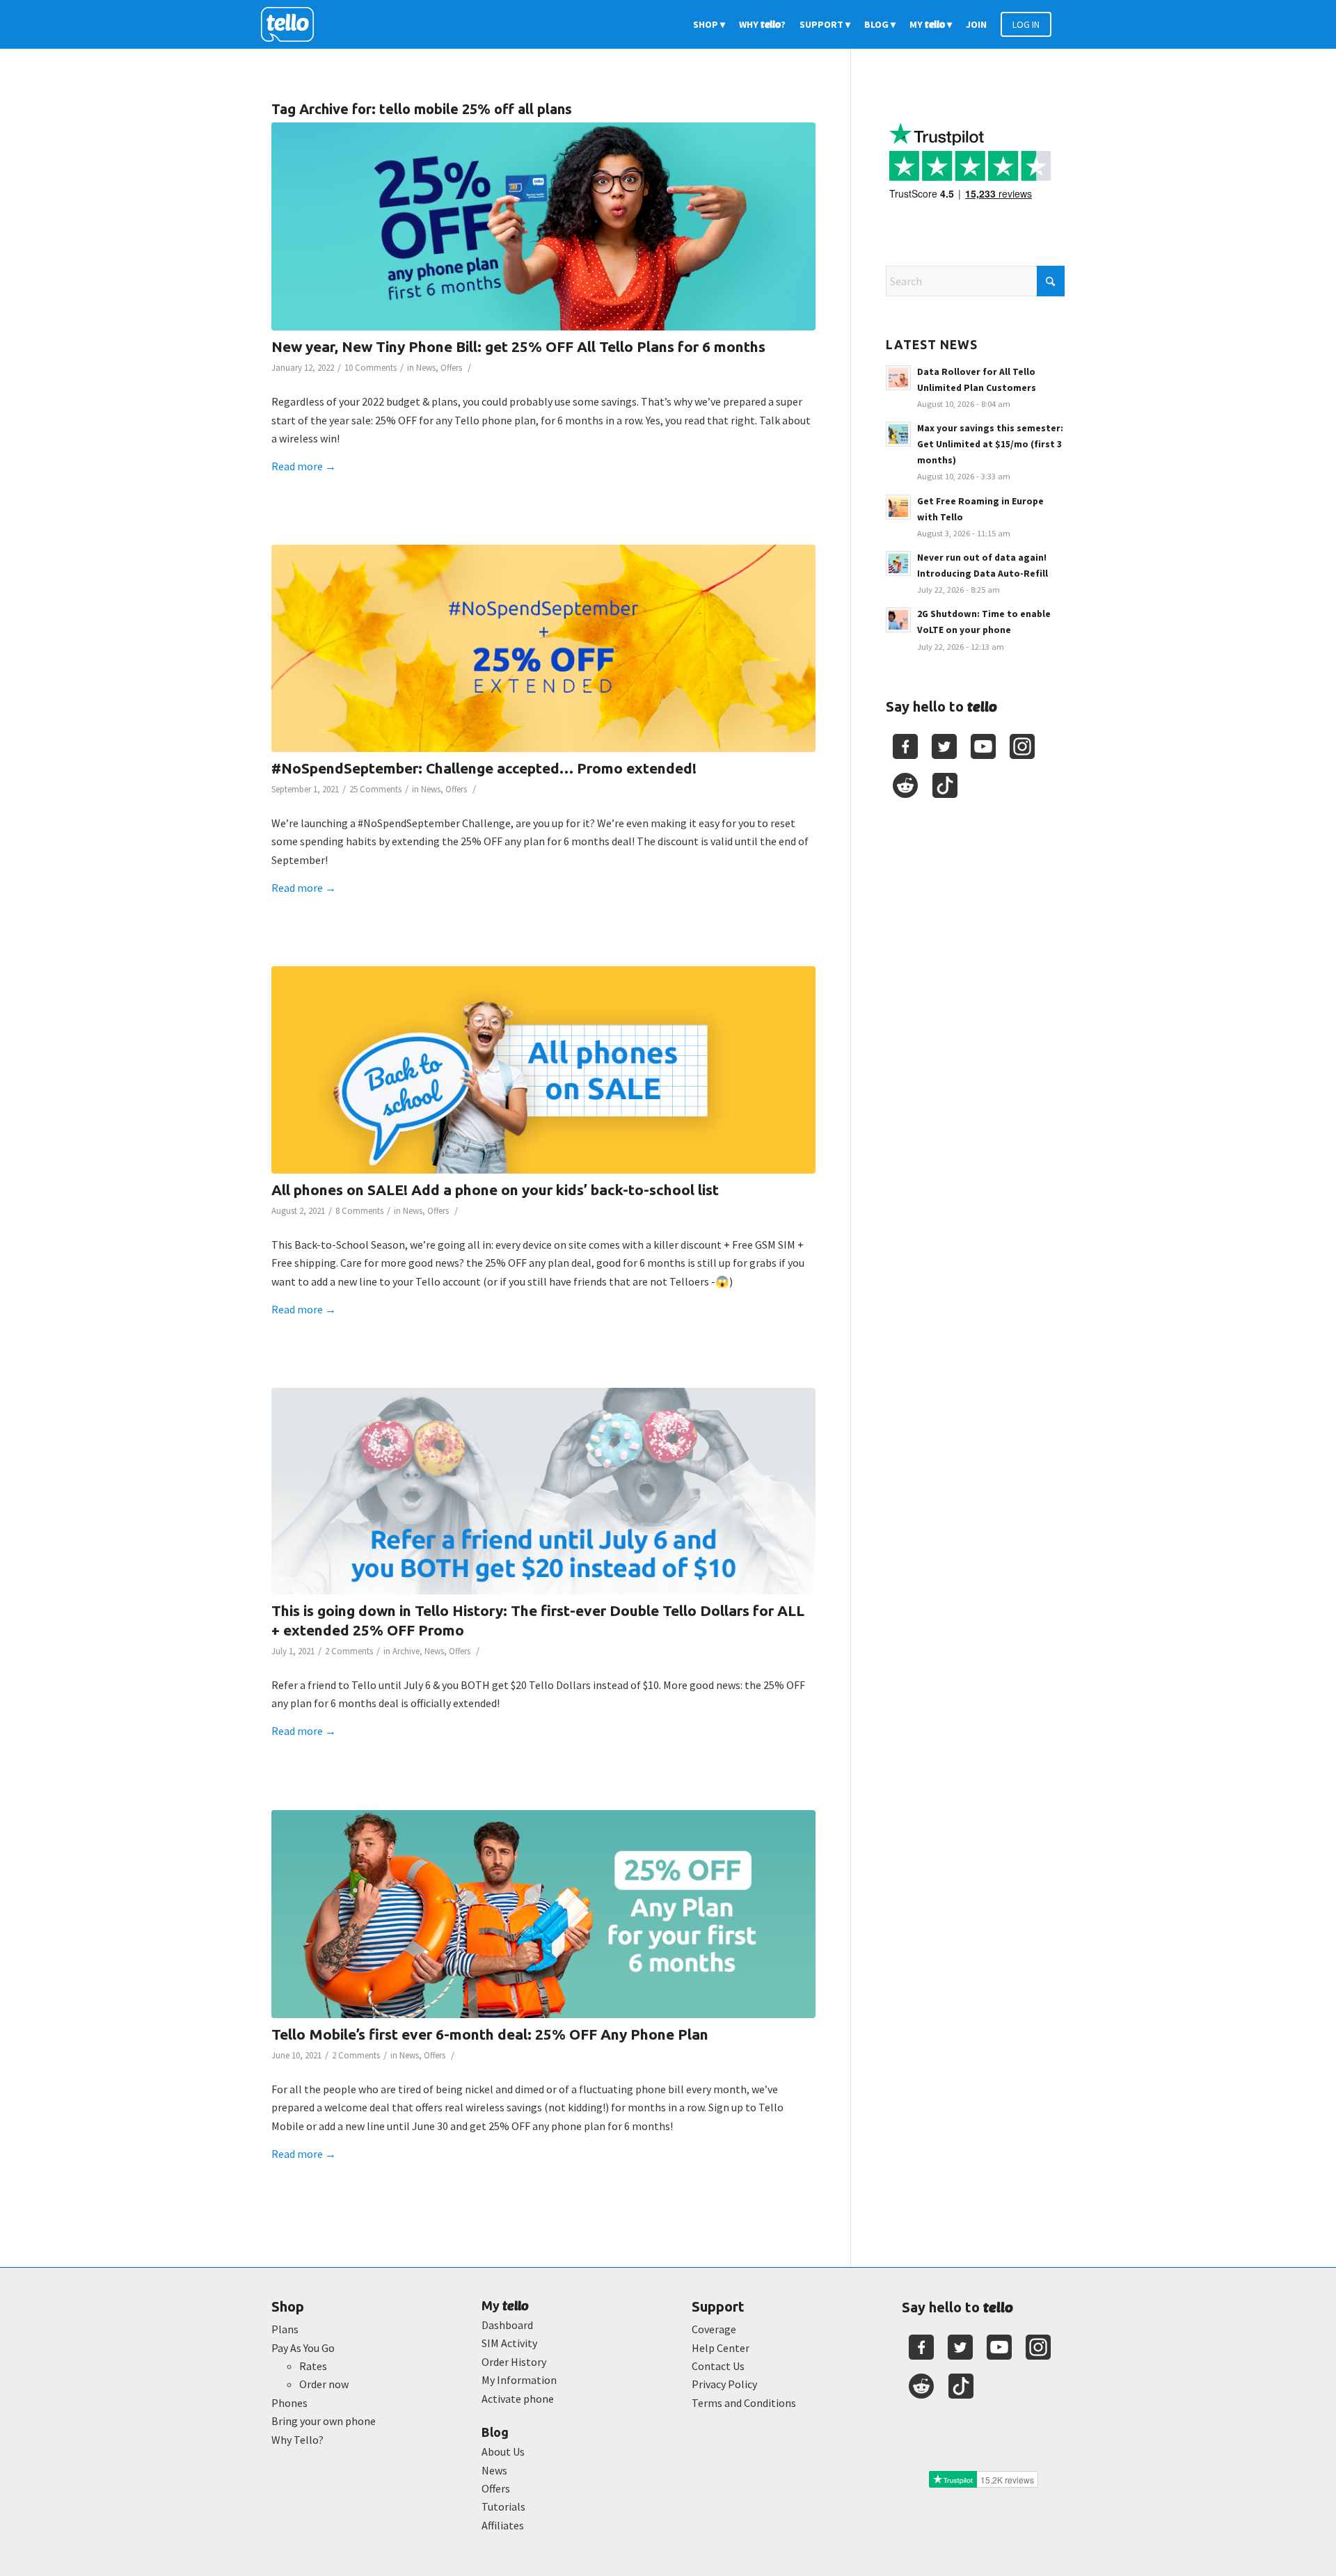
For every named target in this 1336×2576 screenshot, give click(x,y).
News (426, 368)
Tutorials (503, 2506)
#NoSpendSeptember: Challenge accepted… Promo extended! (484, 768)
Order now (324, 2384)
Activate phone (518, 2399)
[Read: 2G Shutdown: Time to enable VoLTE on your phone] (898, 620)
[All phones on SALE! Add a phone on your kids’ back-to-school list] (543, 1070)
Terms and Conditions (744, 2403)
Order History (514, 2362)
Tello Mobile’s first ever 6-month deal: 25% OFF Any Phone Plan (490, 2034)
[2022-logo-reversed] (292, 24)
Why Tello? (297, 2440)
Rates (313, 2366)
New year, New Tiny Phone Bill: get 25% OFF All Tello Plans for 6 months (518, 346)
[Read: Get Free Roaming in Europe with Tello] (898, 507)
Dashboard (507, 2325)
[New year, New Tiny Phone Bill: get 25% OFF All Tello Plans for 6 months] (543, 226)
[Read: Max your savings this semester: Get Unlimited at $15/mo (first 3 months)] (898, 434)
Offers (451, 368)
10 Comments (371, 368)
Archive (406, 1651)
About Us (503, 2451)
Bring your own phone (324, 2421)
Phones (289, 2403)
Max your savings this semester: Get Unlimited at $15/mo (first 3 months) (990, 444)
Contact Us (718, 2366)
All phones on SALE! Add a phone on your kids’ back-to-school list (495, 1190)
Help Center (721, 2348)
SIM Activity (509, 2343)
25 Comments (375, 789)
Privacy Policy (724, 2384)
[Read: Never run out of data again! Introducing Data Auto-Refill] (898, 563)
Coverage (714, 2329)
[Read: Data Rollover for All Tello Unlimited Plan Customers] (898, 378)
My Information (519, 2380)
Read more (304, 466)
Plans (285, 2329)
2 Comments (349, 1651)
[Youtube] (983, 746)
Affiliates (503, 2525)
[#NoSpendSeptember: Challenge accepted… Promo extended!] (543, 648)
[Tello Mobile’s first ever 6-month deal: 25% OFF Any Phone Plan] (543, 1914)
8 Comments (359, 1211)
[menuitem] (709, 24)
